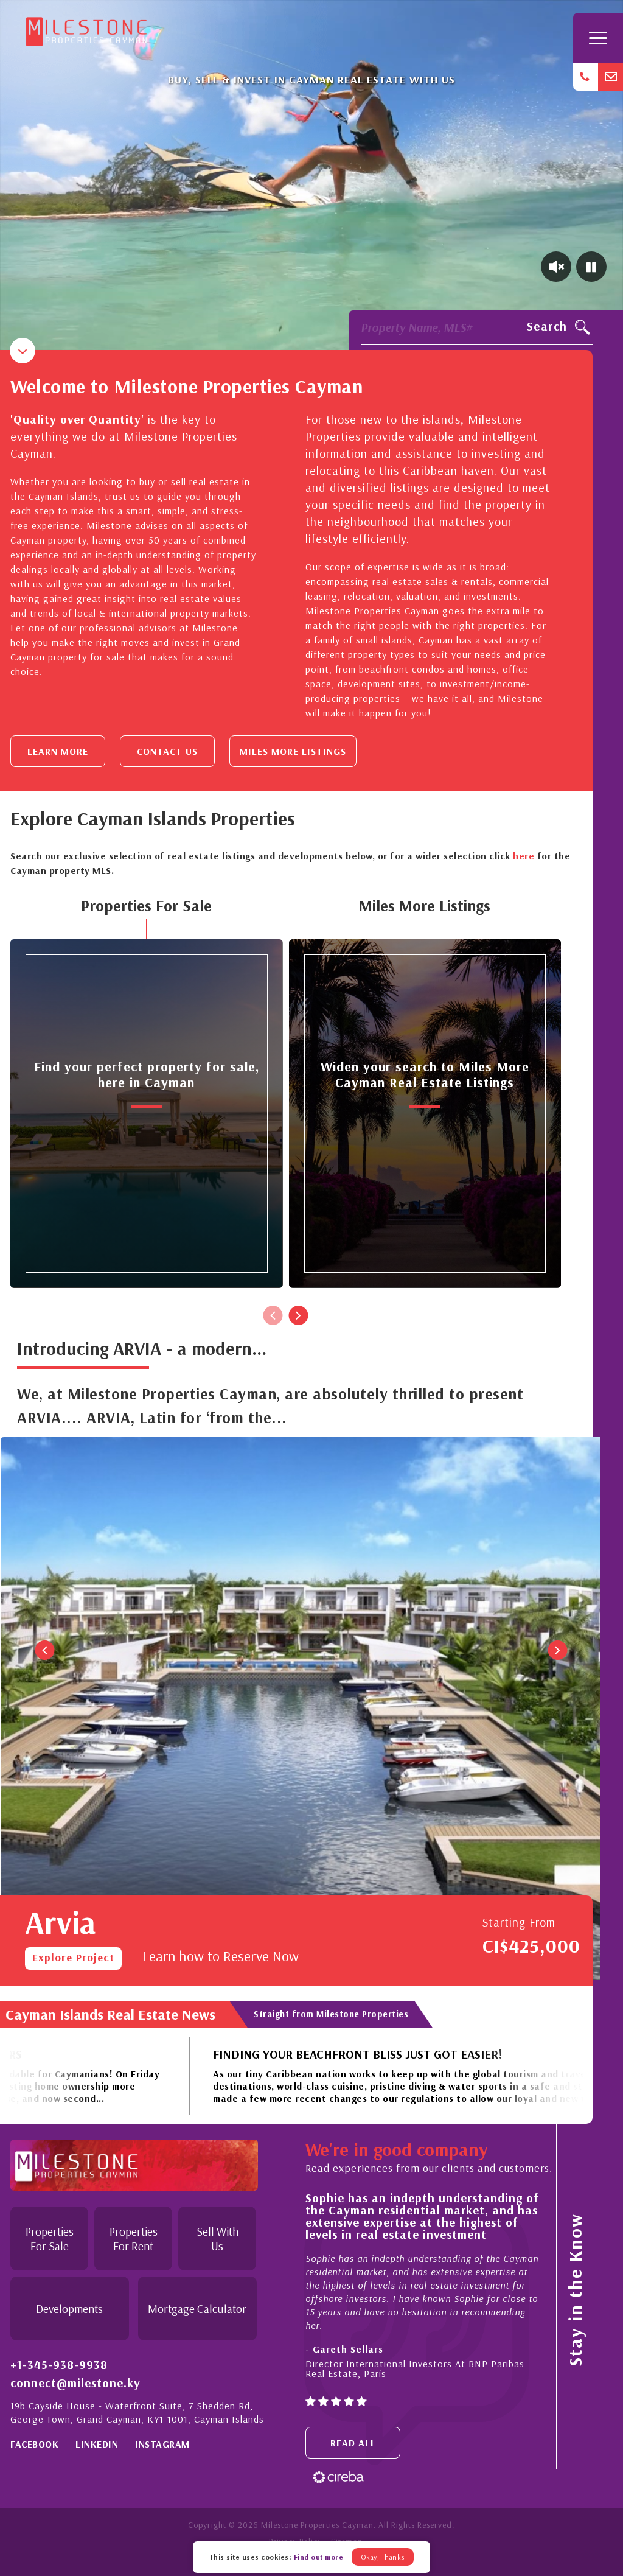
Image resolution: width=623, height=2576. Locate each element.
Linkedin (97, 2444)
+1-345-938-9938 (59, 2365)
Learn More (58, 751)
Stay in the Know (575, 2290)
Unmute (556, 267)
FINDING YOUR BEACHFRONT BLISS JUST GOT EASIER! (214, 2054)
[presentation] (273, 1315)
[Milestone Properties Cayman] (86, 29)
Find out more (319, 2557)
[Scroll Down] (23, 351)
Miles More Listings (293, 751)
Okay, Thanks (383, 2557)
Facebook (34, 2444)
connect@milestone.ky (75, 2383)
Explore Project (73, 1957)
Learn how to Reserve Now (221, 1956)
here (524, 856)
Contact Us (167, 751)
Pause (591, 267)
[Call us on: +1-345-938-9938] (586, 77)
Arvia (60, 1922)
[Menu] (598, 38)
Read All (353, 2443)
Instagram (162, 2444)
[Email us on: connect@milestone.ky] (611, 77)
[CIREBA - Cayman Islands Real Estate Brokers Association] (338, 2476)
